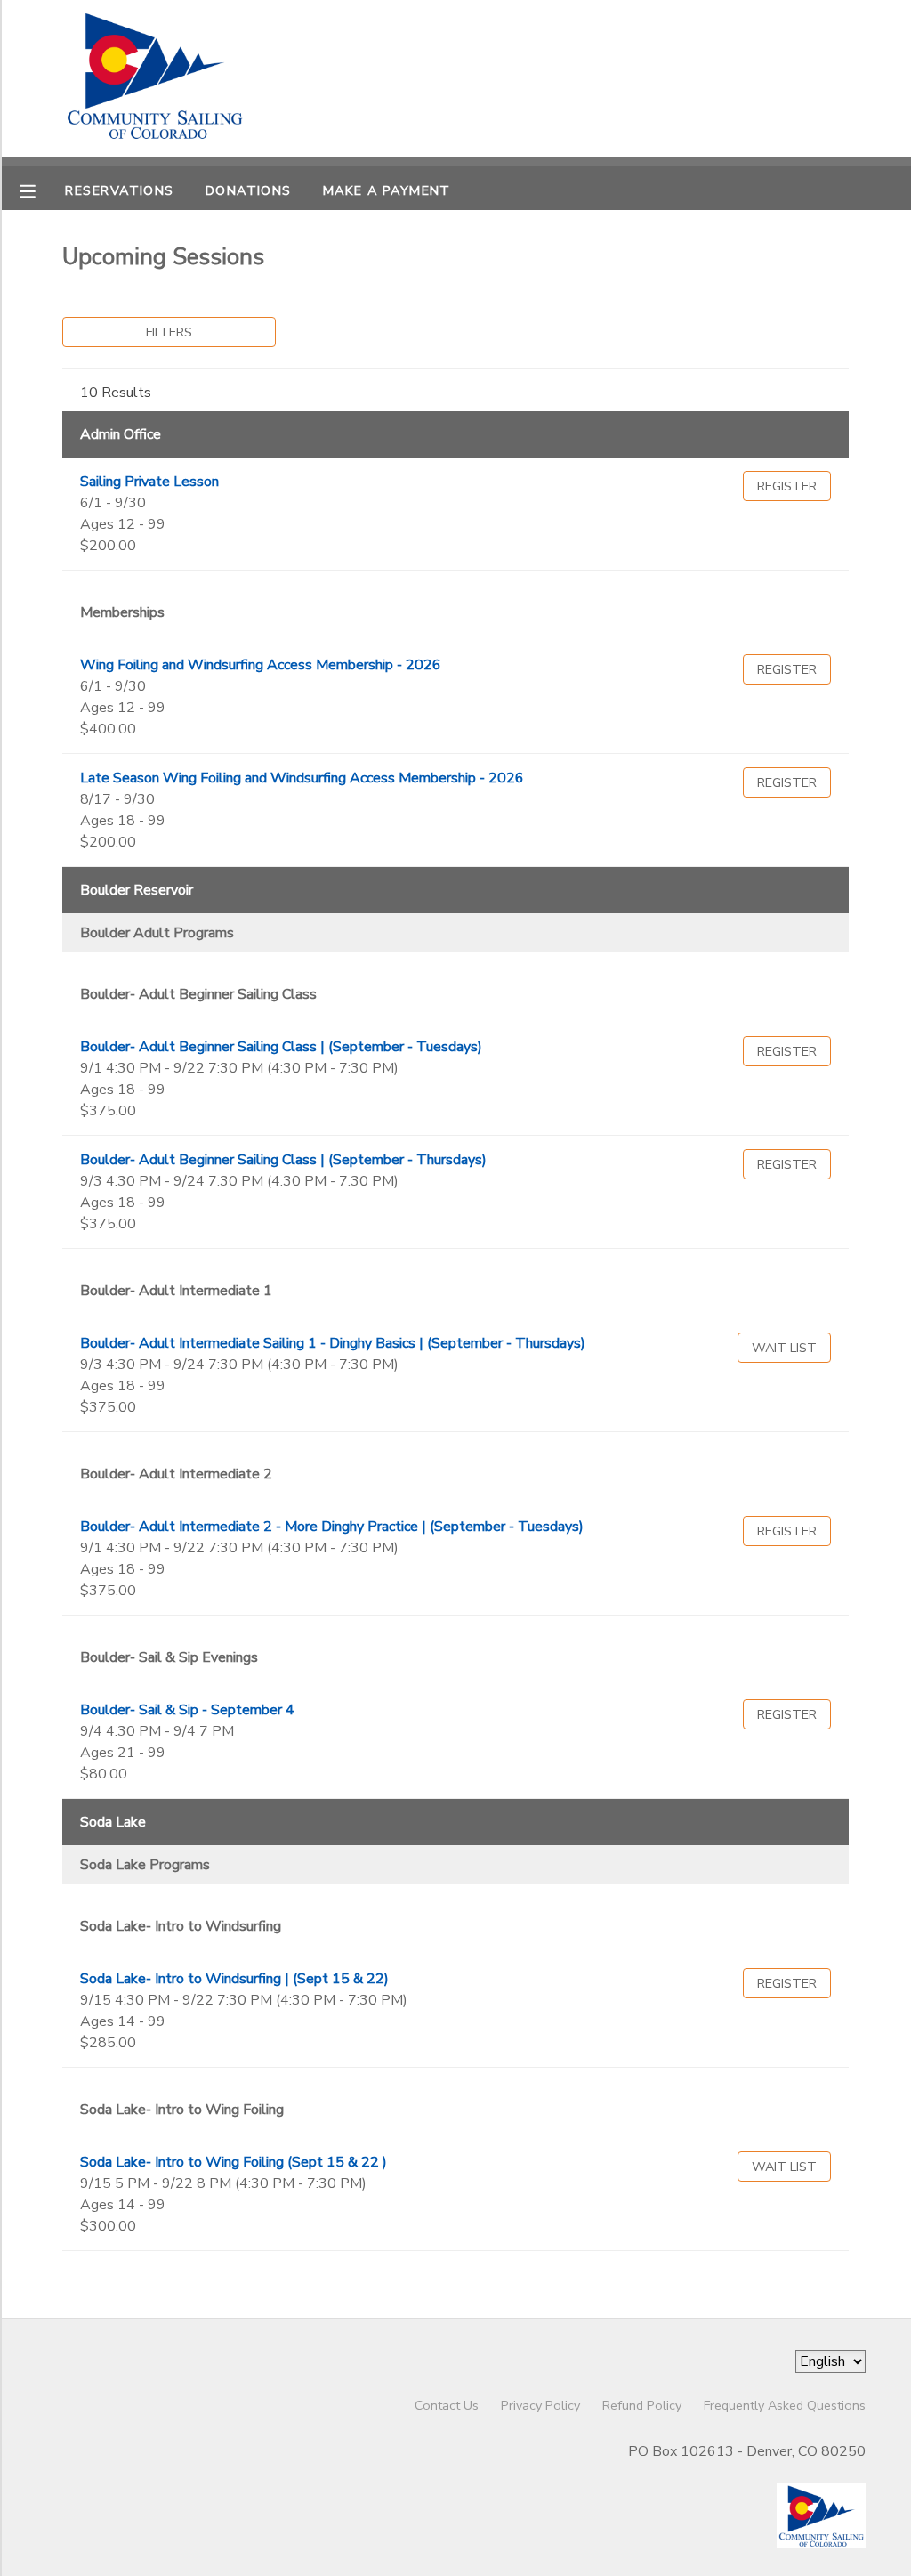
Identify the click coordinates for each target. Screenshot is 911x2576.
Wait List (784, 1348)
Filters (169, 332)
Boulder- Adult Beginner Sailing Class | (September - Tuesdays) (281, 1047)
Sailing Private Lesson (149, 482)
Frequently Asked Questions (785, 2405)
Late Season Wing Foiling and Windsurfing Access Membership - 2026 (302, 778)
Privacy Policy (540, 2405)
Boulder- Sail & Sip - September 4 (187, 1710)
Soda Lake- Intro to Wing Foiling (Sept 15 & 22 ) (234, 2162)
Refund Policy (642, 2405)
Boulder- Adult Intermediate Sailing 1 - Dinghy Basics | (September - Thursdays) (333, 1343)
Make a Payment (387, 190)
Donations (249, 190)
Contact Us (447, 2405)
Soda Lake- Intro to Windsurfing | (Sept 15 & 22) (234, 1979)
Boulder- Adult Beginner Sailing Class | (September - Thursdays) (283, 1160)
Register (787, 486)
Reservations (119, 190)
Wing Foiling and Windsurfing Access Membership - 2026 (261, 665)
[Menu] (41, 190)
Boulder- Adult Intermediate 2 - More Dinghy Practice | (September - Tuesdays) (332, 1527)
